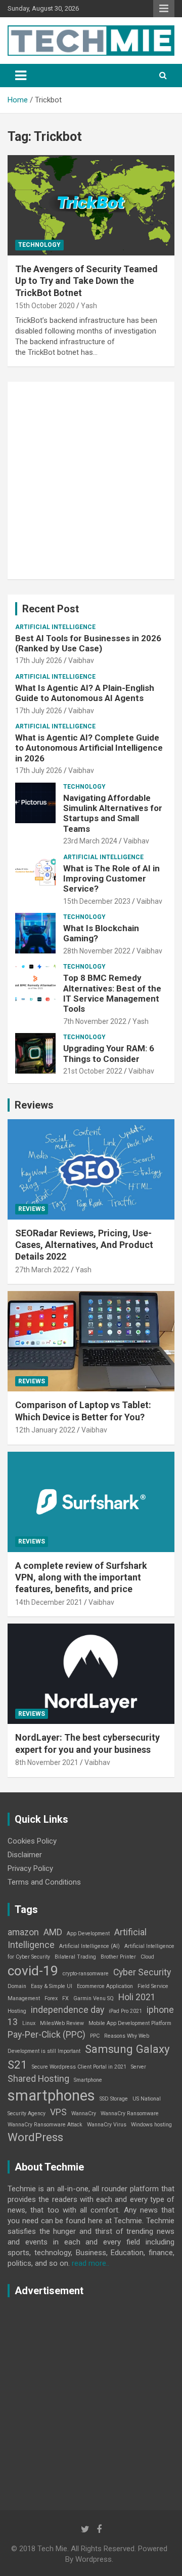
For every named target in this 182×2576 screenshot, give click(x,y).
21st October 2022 (93, 1071)
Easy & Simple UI (52, 1986)
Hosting (17, 2011)
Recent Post (51, 609)
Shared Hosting (38, 2079)
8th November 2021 (47, 1762)
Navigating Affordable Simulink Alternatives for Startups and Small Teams (113, 813)
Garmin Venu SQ (94, 1998)
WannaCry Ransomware (130, 2113)
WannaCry (84, 2113)
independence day (67, 2010)
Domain (17, 1986)
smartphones (51, 2095)
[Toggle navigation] (21, 76)
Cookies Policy (32, 1841)
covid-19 (33, 1971)
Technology (39, 245)
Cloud (147, 1957)
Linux (29, 2023)
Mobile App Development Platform (130, 2023)
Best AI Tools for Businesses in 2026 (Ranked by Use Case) (88, 643)
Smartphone (88, 2080)
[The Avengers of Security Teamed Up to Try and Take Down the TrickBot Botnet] (91, 205)
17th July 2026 (39, 660)
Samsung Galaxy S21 (89, 2057)
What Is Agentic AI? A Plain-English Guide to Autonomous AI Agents (85, 693)
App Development (88, 1934)
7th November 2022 (95, 1021)
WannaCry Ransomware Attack (45, 2125)
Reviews (34, 1105)
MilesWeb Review (62, 2023)
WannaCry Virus (107, 2125)
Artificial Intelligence (55, 627)
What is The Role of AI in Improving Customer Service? (111, 879)
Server (139, 2067)
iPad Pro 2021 (125, 2011)
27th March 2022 (42, 1270)
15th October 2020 (45, 306)
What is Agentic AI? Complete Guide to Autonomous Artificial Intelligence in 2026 (89, 748)
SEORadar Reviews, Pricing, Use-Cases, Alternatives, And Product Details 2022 (84, 1245)
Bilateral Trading (75, 1957)
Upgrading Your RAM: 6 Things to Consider (109, 1053)
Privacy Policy (30, 1868)
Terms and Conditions (44, 1882)
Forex (51, 1998)
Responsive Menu (164, 9)
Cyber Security (142, 1972)
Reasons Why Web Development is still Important (78, 2044)
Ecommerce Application (105, 1986)
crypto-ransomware (86, 1974)
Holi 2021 (137, 1997)
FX (65, 1998)
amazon (23, 1932)
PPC (95, 2036)
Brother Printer (118, 1957)
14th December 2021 (49, 1602)
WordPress (35, 2137)
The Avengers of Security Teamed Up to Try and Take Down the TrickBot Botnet (86, 281)
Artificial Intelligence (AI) (89, 1946)
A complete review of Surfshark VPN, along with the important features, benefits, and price (81, 1577)
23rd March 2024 (90, 841)
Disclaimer (25, 1855)
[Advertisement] (91, 481)
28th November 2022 (97, 951)
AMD (53, 1932)
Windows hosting (151, 2125)
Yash (89, 306)
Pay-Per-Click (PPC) (47, 2035)
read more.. (90, 2263)
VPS (58, 2112)
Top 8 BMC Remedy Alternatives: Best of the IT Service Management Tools (112, 993)
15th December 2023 (97, 901)
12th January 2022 (45, 1430)
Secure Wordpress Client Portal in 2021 (79, 2067)
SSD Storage (114, 2099)
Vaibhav (81, 660)
